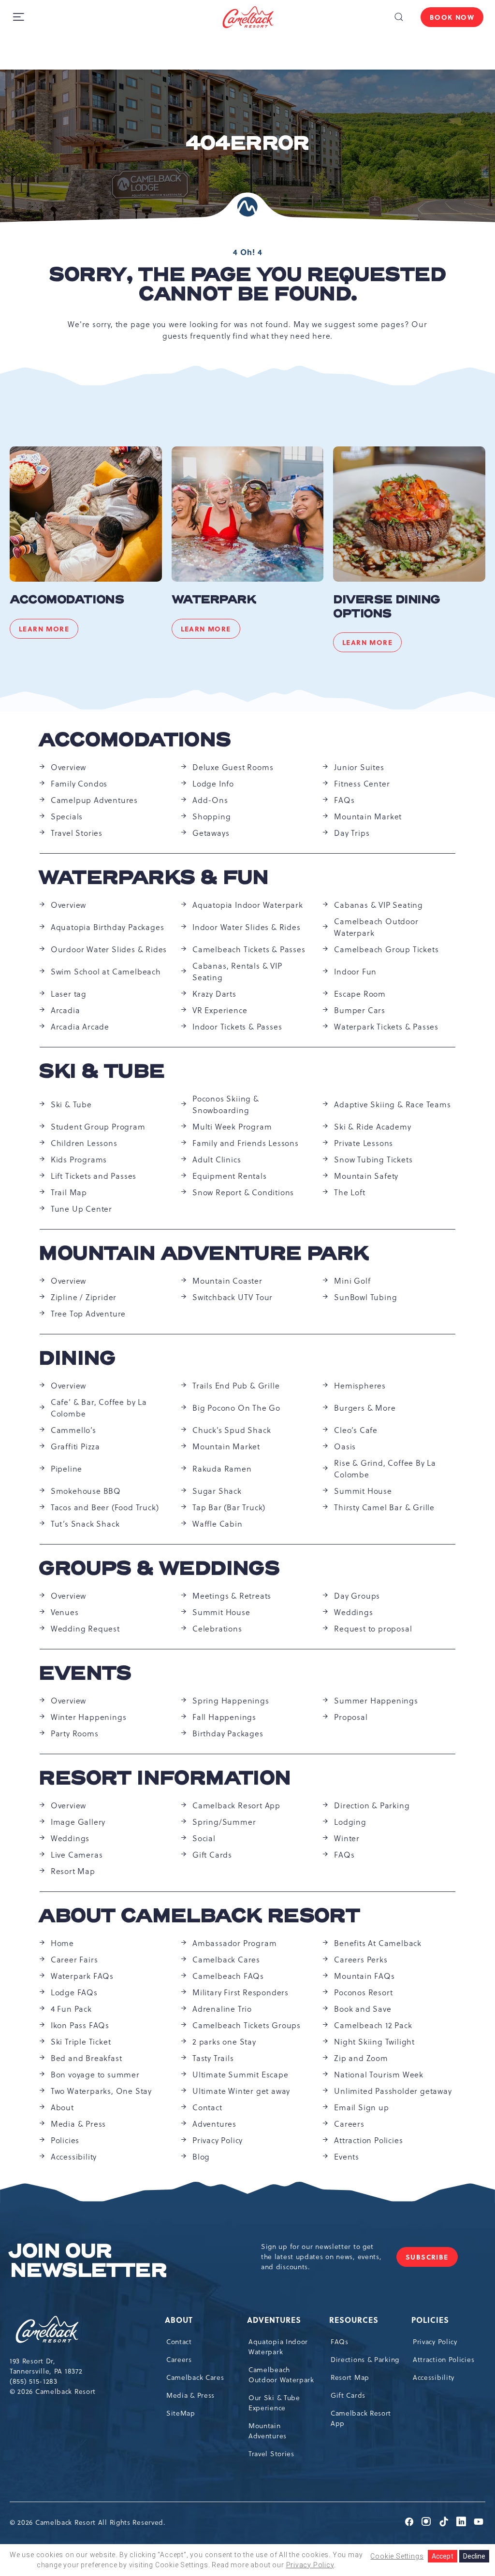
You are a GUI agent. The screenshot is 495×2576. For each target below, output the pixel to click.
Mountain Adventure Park (204, 1254)
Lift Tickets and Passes (94, 1176)
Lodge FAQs (74, 1992)
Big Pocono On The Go (236, 1408)
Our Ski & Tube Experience (274, 2403)
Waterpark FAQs (82, 1976)
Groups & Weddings (159, 1569)
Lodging (350, 1822)
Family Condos (79, 784)
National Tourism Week (379, 2075)
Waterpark (214, 600)
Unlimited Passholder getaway (393, 2091)
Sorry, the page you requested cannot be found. (247, 285)
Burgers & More (365, 1408)
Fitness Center (362, 784)
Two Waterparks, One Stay (101, 2091)
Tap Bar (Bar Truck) (229, 1507)
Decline (474, 2556)
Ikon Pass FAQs (80, 2025)
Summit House (363, 1491)
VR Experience (220, 1010)
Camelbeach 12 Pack (373, 2025)
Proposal (351, 1717)
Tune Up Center (81, 1209)
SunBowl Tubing (365, 1297)
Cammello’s (73, 1430)
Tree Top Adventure (88, 1314)
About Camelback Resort (199, 1916)
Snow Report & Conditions (243, 1192)
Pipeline (66, 1469)
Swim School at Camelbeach (106, 972)
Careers (349, 2124)
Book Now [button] (452, 17)
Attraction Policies (368, 2140)
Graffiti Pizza (75, 1446)
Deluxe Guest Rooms (233, 767)
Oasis (345, 1446)
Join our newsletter (88, 2261)
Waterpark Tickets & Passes (386, 1027)
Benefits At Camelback (378, 1943)
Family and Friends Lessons (246, 1143)
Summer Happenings (376, 1701)
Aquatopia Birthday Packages (108, 927)
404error (247, 143)
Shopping (211, 816)
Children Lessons (84, 1143)
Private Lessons (364, 1143)
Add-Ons (210, 800)
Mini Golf (352, 1281)
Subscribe (432, 2259)
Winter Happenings (89, 1717)
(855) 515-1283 (34, 2381)
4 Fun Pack (71, 2009)
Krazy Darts (214, 994)
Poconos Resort (363, 1992)
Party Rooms (75, 1733)
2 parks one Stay (224, 2042)
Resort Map (73, 1871)
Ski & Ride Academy (372, 1127)
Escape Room (360, 994)
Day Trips (352, 833)
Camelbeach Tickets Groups (247, 2025)
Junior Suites (359, 767)
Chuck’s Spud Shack (232, 1430)
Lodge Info (213, 784)
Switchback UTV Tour (233, 1297)
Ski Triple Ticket (81, 2042)
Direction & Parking (372, 1805)
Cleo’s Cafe (356, 1430)
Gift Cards (212, 1855)
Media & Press (78, 2124)
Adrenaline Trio (222, 2009)
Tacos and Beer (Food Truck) (105, 1507)
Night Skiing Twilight (374, 2042)
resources (355, 2320)
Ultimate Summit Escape (240, 2075)
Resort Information (165, 1778)
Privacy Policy (218, 2140)
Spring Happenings (231, 1701)
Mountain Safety (366, 1176)
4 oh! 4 (248, 252)
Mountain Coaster (227, 1281)
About (62, 2107)
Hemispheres (360, 1386)
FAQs (344, 800)
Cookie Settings (397, 2556)
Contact (207, 2107)
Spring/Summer (224, 1822)
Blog (201, 2157)
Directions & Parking (365, 2360)
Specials (67, 816)
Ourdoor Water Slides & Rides (109, 949)
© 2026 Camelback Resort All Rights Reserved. (88, 2522)
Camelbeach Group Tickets (386, 949)
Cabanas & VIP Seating (379, 905)
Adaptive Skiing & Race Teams (392, 1104)
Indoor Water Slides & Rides (247, 927)
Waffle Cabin (218, 1524)
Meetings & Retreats (232, 1596)
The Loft (349, 1192)
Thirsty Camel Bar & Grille (384, 1507)
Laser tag (69, 994)
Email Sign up (361, 2107)
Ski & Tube (102, 1072)
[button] (398, 17)
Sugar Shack (217, 1491)
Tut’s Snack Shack (85, 1524)
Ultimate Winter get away (241, 2091)
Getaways (211, 833)
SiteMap (181, 2413)
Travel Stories (77, 833)
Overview (68, 767)
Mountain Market (368, 816)
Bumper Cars (360, 1010)
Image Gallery (78, 1822)
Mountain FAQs (364, 1976)
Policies (65, 2140)
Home (62, 1943)
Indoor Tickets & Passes (237, 1027)
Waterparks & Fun (154, 878)
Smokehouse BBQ (86, 1491)
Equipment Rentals (230, 1176)
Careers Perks (361, 1960)
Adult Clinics (217, 1159)
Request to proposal (373, 1629)
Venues (65, 1612)
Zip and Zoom (361, 2058)
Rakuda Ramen (222, 1469)
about (180, 2320)
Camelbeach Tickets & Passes (249, 949)
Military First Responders (240, 1992)
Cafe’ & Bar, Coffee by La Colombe (99, 1408)
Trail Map (69, 1192)
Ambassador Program (234, 1943)
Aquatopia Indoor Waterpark (248, 905)
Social (204, 1838)
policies (431, 2320)
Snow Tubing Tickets (373, 1159)
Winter (347, 1838)
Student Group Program (98, 1127)
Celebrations (217, 1629)
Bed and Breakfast (87, 2058)
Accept (443, 2556)
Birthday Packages (228, 1733)
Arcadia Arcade (80, 1027)
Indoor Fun (355, 972)
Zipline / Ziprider (84, 1297)
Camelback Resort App (236, 1805)
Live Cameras (77, 1855)
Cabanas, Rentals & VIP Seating (237, 972)
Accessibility (74, 2157)
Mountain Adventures (268, 2431)
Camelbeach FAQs (228, 1976)
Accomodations (67, 600)
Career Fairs (74, 1960)
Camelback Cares (226, 1960)
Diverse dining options (386, 607)
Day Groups (357, 1596)
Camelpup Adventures (94, 800)
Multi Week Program (232, 1127)
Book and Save (363, 2009)
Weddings (353, 1612)
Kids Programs (79, 1159)
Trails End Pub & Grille (236, 1386)
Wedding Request (85, 1629)
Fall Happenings (224, 1717)
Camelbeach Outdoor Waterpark (376, 927)
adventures (275, 2320)
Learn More (49, 630)
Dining (77, 1359)
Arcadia (66, 1010)
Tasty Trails (213, 2058)
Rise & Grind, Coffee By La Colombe (385, 1469)
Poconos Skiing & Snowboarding (226, 1104)
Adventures (214, 2124)
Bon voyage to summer (95, 2075)
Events (85, 1674)
